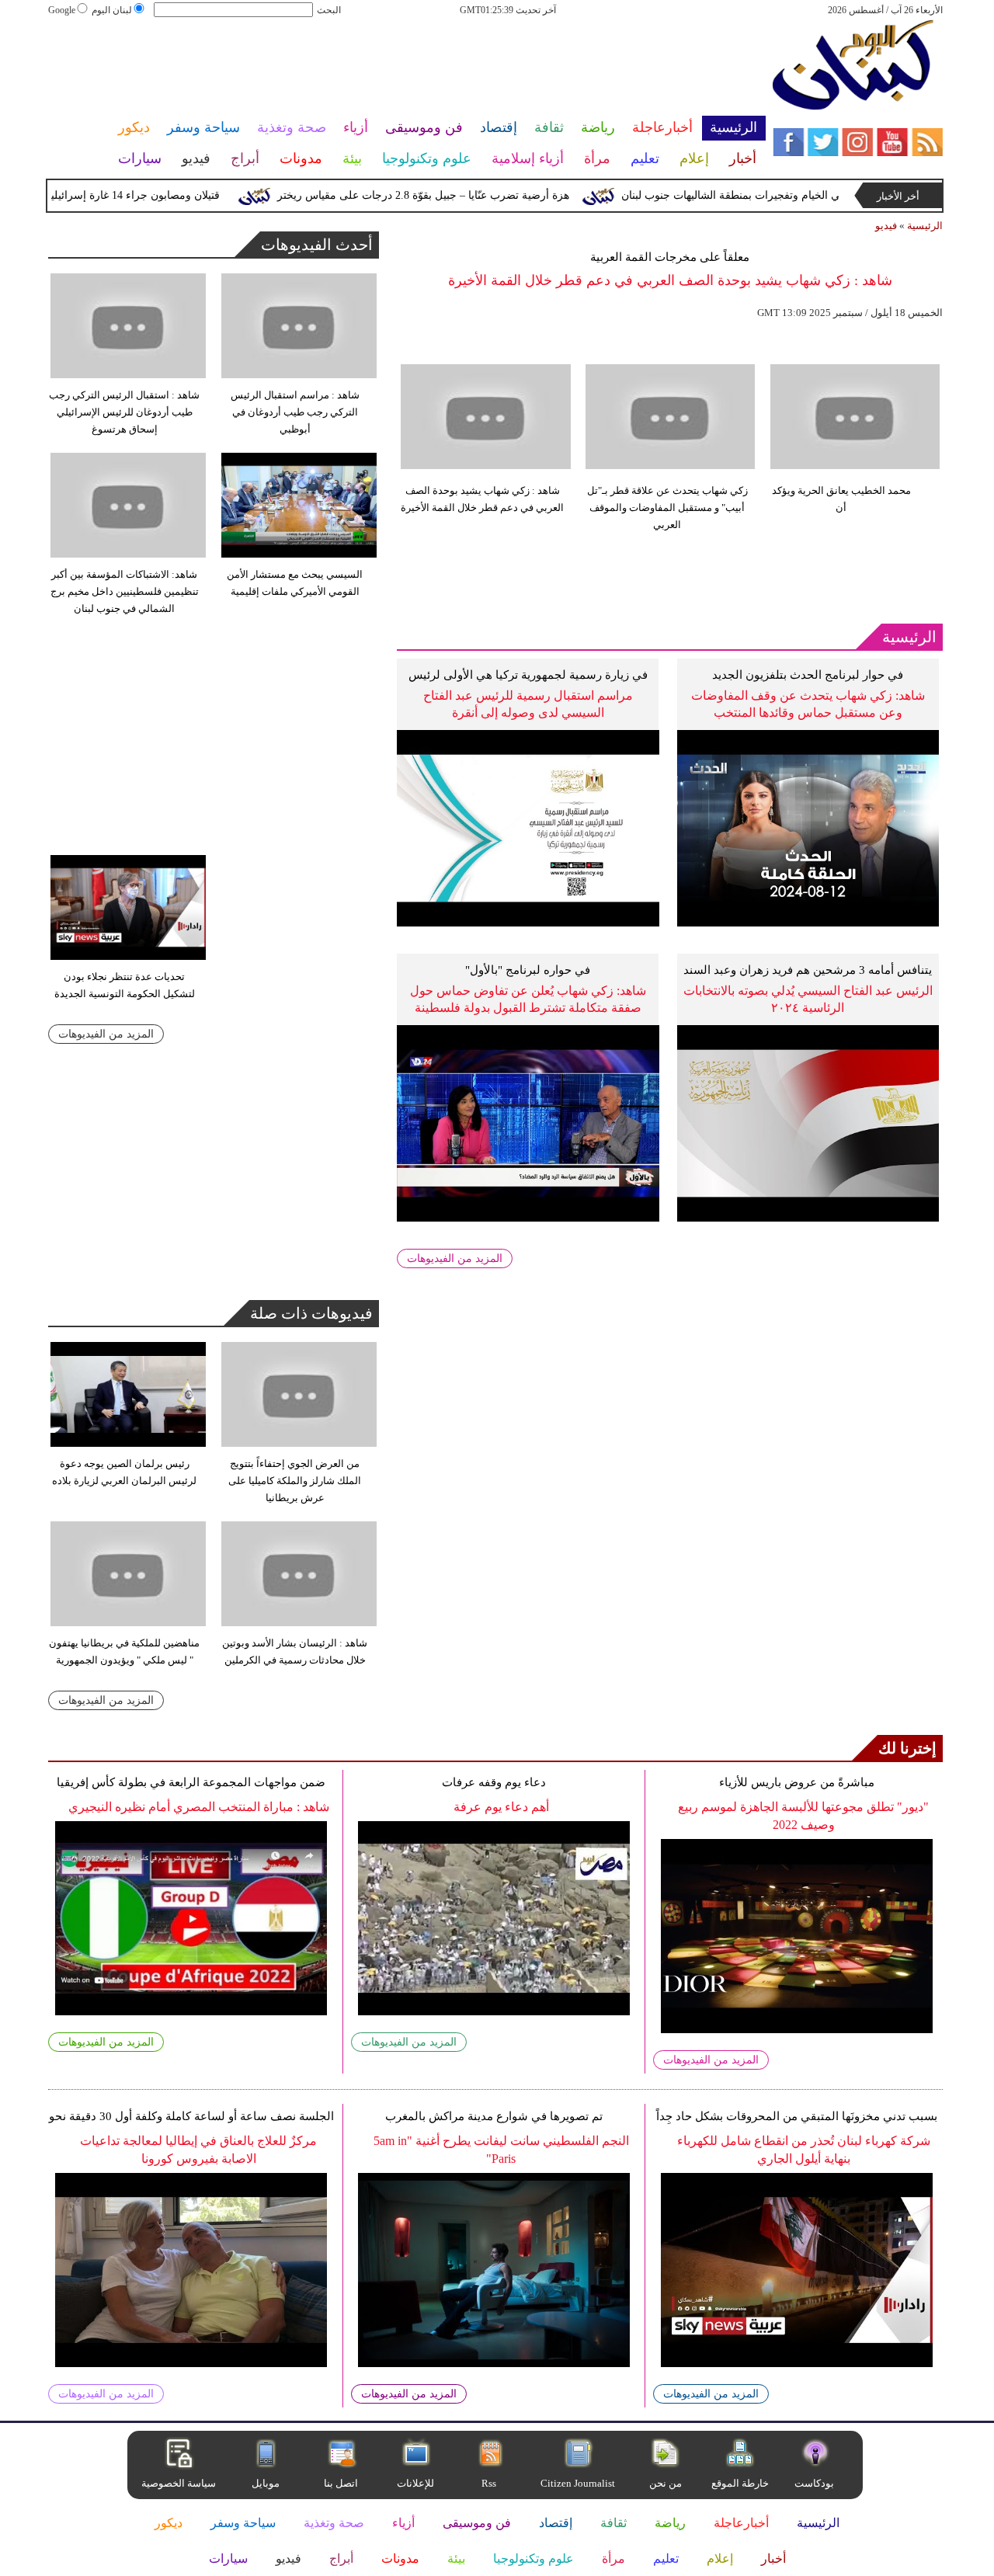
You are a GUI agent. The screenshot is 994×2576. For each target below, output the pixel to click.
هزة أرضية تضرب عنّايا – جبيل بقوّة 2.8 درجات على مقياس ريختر (455, 195)
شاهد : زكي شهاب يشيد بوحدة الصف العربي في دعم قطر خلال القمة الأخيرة (482, 499)
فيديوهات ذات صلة (311, 1313)
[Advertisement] (406, 68)
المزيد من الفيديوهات (455, 1258)
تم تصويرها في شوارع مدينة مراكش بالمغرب (494, 2116)
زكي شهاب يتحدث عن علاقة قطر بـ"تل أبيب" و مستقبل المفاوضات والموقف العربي (667, 508)
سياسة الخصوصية (179, 2483)
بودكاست (814, 2483)
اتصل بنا (341, 2483)
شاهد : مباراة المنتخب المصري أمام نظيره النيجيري (199, 1807)
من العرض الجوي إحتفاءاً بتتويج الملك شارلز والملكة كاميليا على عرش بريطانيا (295, 1481)
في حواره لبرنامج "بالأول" (528, 970)
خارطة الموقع (740, 2483)
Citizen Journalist (578, 2483)
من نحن (666, 2483)
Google (62, 10)
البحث (329, 10)
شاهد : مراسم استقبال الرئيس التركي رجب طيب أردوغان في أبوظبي (295, 412)
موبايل (267, 2483)
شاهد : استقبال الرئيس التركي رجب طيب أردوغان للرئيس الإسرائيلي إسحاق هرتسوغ (124, 412)
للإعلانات (415, 2483)
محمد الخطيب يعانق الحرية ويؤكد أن (841, 499)
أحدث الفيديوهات (317, 245)
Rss (490, 2483)
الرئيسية (925, 226)
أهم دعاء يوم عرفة (501, 1807)
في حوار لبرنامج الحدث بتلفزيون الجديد (808, 675)
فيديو (886, 226)
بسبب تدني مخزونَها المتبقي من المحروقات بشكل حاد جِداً (797, 2116)
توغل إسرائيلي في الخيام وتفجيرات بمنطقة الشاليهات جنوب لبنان (800, 195)
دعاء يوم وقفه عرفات (494, 1782)
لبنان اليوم (112, 10)
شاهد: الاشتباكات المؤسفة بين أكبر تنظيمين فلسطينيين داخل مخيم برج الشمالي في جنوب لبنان (125, 591)
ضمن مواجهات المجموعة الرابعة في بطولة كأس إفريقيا (191, 1782)
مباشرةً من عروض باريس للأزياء (797, 1782)
